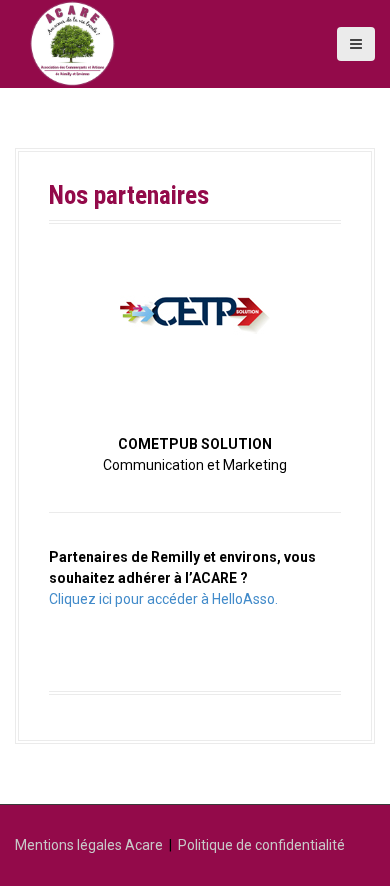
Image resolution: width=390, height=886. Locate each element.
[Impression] (195, 319)
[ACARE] (72, 43)
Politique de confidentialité (261, 845)
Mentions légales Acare (89, 845)
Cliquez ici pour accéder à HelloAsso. (163, 599)
